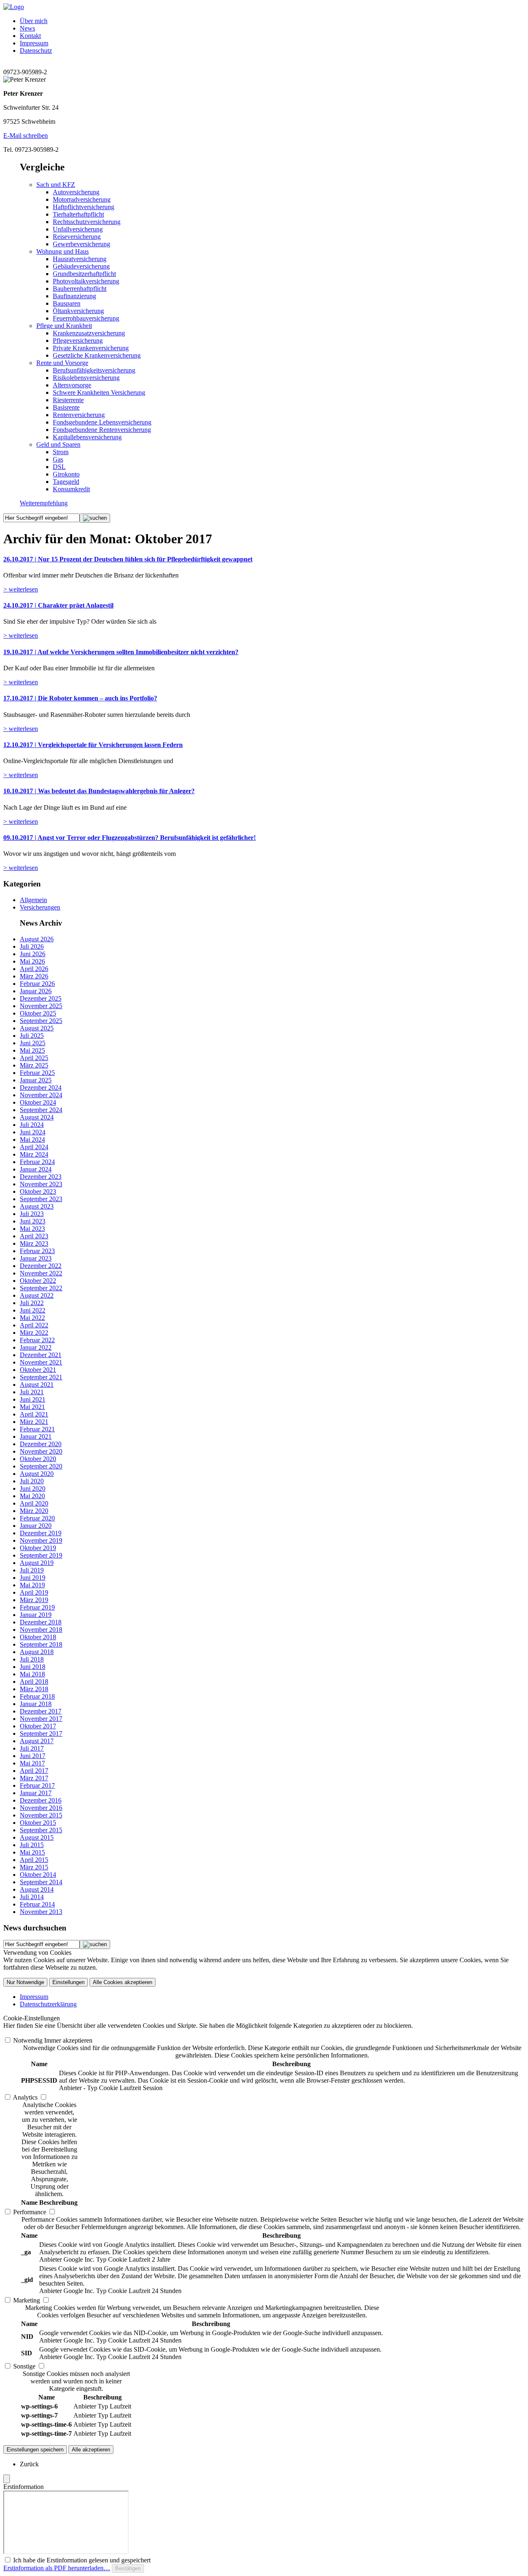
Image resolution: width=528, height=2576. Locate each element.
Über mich (34, 21)
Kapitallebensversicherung (87, 437)
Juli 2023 (32, 1214)
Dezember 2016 (41, 1800)
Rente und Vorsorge (62, 363)
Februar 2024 (37, 1162)
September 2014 (41, 1882)
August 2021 (37, 1385)
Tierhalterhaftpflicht (78, 214)
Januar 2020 (36, 1526)
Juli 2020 (32, 1481)
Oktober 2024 (38, 1102)
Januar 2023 (36, 1258)
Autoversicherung (76, 192)
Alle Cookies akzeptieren (123, 1982)
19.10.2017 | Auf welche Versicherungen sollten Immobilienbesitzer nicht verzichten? (121, 652)
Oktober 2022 (38, 1281)
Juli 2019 (32, 1570)
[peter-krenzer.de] (14, 7)
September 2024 (41, 1110)
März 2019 (34, 1600)
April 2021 (34, 1414)
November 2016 (41, 1808)
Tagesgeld (66, 482)
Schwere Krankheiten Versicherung (99, 392)
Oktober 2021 (38, 1370)
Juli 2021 (32, 1392)
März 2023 (34, 1243)
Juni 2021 (33, 1399)
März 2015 (34, 1867)
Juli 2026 (32, 946)
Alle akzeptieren (91, 2450)
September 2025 (41, 1021)
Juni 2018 (33, 1667)
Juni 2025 (33, 1043)
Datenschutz (36, 51)
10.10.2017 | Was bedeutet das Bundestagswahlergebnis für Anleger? (99, 791)
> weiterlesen (21, 589)
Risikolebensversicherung (86, 378)
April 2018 (34, 1682)
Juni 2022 (33, 1310)
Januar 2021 (36, 1436)
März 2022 (34, 1333)
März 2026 (34, 976)
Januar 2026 (36, 991)
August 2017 (37, 1741)
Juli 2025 (32, 1036)
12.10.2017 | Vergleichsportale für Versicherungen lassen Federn (93, 745)
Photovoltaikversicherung (86, 281)
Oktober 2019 (38, 1548)
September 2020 (41, 1466)
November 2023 (41, 1184)
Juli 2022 (32, 1303)
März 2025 (34, 1065)
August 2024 (37, 1117)
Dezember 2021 (41, 1355)
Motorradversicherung (82, 199)
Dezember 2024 (41, 1088)
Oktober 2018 (38, 1637)
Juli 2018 (32, 1659)
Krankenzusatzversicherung (89, 333)
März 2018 (34, 1689)
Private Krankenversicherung (91, 348)
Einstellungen (68, 1982)
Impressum (34, 43)
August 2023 (37, 1206)
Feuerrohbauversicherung (86, 318)
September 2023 (41, 1199)
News (27, 28)
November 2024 (41, 1095)
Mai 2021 (32, 1407)
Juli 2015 (32, 1845)
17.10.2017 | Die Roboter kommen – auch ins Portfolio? (80, 698)
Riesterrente (68, 400)
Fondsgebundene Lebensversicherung (102, 422)
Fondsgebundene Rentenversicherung (102, 430)
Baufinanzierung (74, 296)
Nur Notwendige (25, 1982)
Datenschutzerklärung (48, 2004)
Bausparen (67, 303)
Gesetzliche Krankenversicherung (97, 355)
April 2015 (34, 1860)
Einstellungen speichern (35, 2450)
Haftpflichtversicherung (84, 207)
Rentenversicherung (79, 415)
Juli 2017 (32, 1748)
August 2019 (37, 1563)
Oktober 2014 (38, 1875)
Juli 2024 (32, 1125)
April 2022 (34, 1325)
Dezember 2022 (41, 1266)
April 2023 (34, 1236)
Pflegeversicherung (78, 341)
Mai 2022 (32, 1318)
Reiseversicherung (77, 237)
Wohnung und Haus (62, 251)
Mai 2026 (32, 961)
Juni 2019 (33, 1578)
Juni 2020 (33, 1488)
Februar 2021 (37, 1429)
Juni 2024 (33, 1132)
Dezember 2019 (41, 1533)
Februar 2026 (37, 984)
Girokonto (66, 474)
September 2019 (41, 1555)
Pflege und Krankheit (64, 326)
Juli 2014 (32, 1897)
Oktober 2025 (38, 1013)
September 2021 (41, 1377)
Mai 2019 (32, 1585)
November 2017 (41, 1719)
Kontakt (30, 36)
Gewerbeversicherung (81, 244)
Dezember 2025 (41, 998)
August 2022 (37, 1295)
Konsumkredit (71, 489)
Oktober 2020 (38, 1459)
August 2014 (37, 1889)
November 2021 (41, 1362)
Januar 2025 (36, 1080)
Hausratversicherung (80, 259)
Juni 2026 (33, 954)
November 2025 (41, 1006)
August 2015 (37, 1837)
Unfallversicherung (78, 229)
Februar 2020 (37, 1518)
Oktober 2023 (38, 1191)
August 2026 (37, 939)
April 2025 (34, 1058)
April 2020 (34, 1503)
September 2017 (41, 1733)
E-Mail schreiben (26, 136)
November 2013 (41, 1912)
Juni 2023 (33, 1221)
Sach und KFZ (56, 185)
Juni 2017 (33, 1756)
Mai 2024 (32, 1140)
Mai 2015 (32, 1852)
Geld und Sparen (58, 444)
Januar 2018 (36, 1704)
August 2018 (37, 1652)
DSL (59, 467)
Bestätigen (128, 2568)
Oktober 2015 (38, 1823)
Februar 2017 (37, 1785)
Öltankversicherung (78, 311)
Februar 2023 (37, 1251)
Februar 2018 (37, 1696)
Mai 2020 (32, 1496)
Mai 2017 (32, 1763)
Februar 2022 (37, 1340)
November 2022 (41, 1273)
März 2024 (34, 1154)
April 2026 (34, 969)
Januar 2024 (36, 1169)
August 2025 (37, 1028)
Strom (61, 452)
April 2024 (34, 1147)
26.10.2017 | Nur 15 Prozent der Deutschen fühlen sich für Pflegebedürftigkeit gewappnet (128, 559)
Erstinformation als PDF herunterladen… (57, 2568)
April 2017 (34, 1771)
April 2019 (34, 1592)
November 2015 (41, 1815)
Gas (58, 459)
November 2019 (41, 1540)
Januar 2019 (36, 1615)
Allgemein (33, 900)
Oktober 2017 (38, 1726)
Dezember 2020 (41, 1444)
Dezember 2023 (41, 1177)
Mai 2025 (32, 1050)
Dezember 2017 (41, 1711)
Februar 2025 (37, 1073)
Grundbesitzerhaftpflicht (84, 274)
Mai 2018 (32, 1674)
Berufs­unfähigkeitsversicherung (94, 370)
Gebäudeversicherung (81, 266)
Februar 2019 (37, 1607)
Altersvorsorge (72, 385)
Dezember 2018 (41, 1622)
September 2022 (41, 1288)
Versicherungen (40, 907)
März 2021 (34, 1422)
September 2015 (41, 1830)
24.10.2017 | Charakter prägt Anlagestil (58, 605)
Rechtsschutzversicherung (87, 222)
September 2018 (41, 1644)
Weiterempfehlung (44, 503)
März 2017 (34, 1778)
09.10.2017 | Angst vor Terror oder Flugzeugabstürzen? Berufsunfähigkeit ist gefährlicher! (130, 838)
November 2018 (41, 1630)
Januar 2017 (36, 1793)
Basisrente (66, 407)
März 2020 (34, 1511)
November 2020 (41, 1451)
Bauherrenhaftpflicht (80, 289)
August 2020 (37, 1474)
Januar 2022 (36, 1347)
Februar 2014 (37, 1904)
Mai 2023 (32, 1229)
